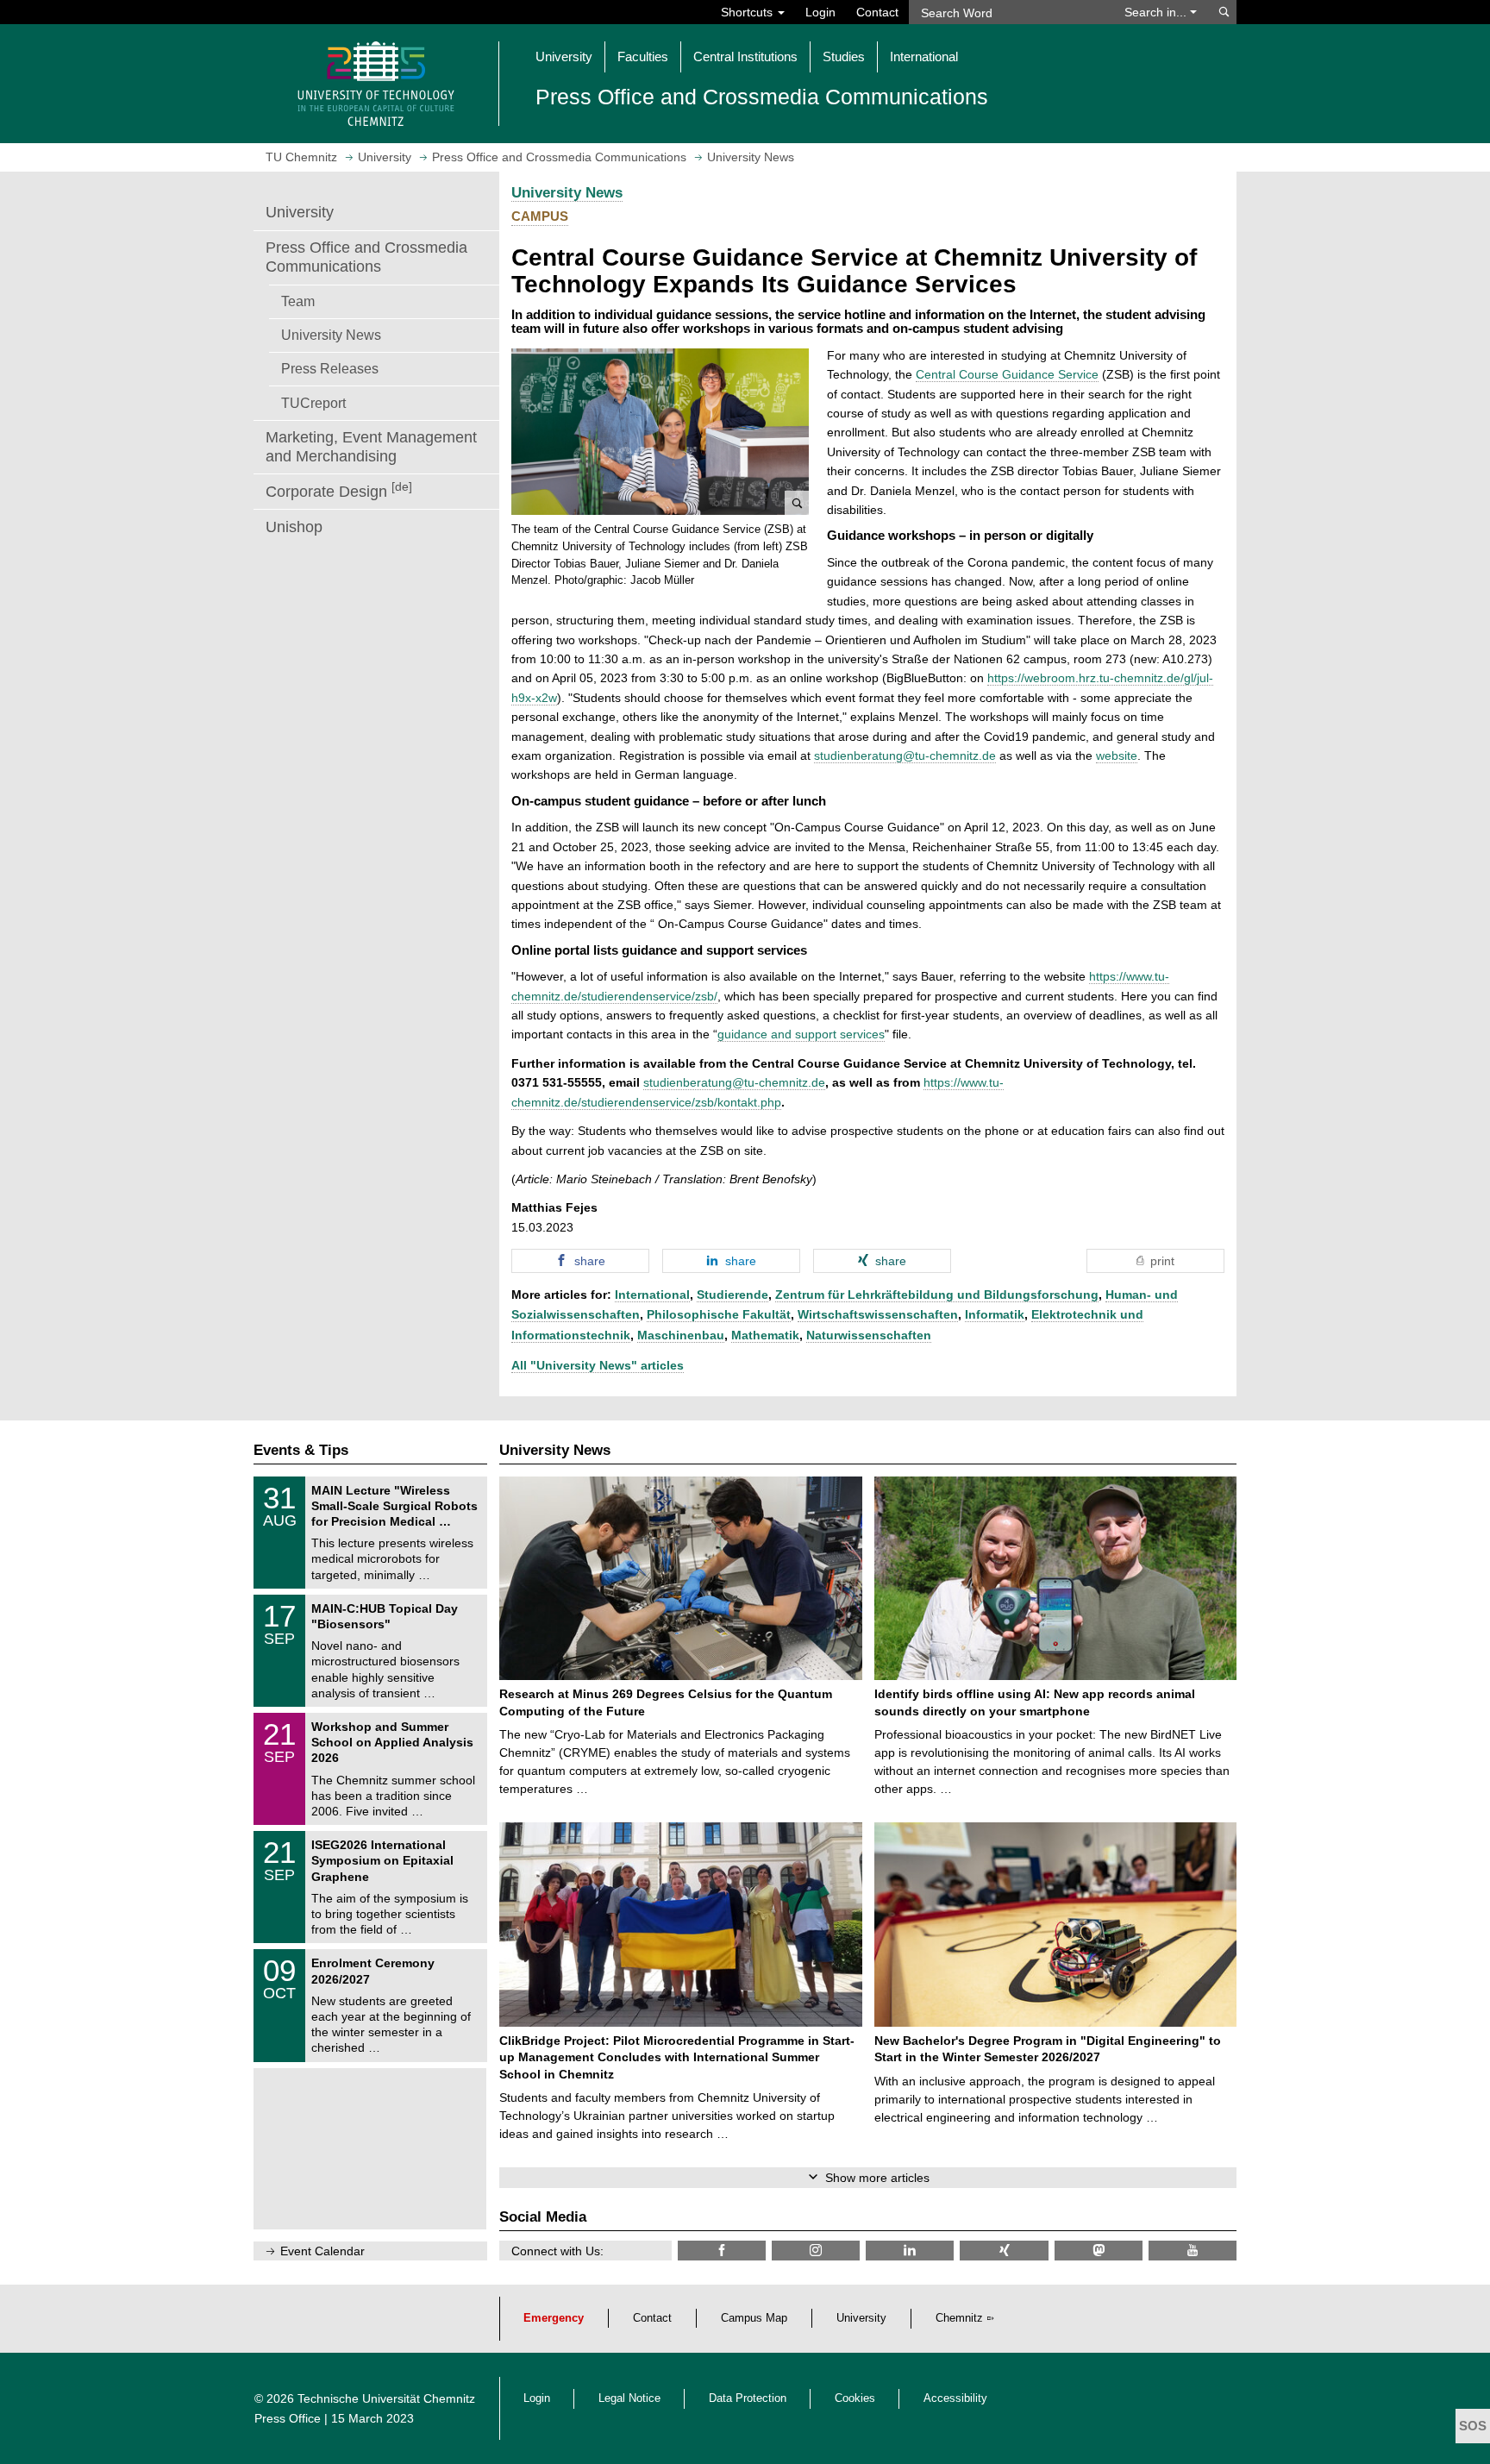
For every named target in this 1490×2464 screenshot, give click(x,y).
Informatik (995, 1314)
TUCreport (313, 403)
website (1117, 756)
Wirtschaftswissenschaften (878, 1314)
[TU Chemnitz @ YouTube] (1193, 2251)
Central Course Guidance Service (1007, 374)
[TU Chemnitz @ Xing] (1004, 2251)
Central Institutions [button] (745, 56)
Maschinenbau (681, 1335)
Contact (877, 12)
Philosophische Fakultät (719, 1314)
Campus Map (754, 2318)
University (300, 212)
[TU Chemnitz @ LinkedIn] (910, 2251)
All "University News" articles (598, 1365)
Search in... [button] (1157, 12)
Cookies (855, 2398)
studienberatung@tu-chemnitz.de (905, 756)
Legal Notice (629, 2398)
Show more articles (877, 2178)
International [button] (924, 56)
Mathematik (765, 1335)
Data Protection (748, 2398)
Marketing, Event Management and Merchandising (371, 447)
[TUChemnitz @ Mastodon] (1099, 2251)
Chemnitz (959, 2318)
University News (331, 335)
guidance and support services (801, 1034)
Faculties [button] (643, 56)
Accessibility (955, 2398)
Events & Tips (301, 1450)
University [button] (564, 56)
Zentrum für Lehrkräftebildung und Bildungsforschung (937, 1295)
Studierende (732, 1295)
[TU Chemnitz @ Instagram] (816, 2251)
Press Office (288, 2418)
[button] (660, 432)
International (652, 1295)
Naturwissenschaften (869, 1335)
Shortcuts (748, 12)
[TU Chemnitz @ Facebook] (722, 2251)
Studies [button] (844, 56)
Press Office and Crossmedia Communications (366, 257)
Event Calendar (322, 2251)
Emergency (554, 2318)
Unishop (294, 527)
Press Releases (330, 368)
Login (820, 12)
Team (298, 301)
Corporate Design (339, 490)
